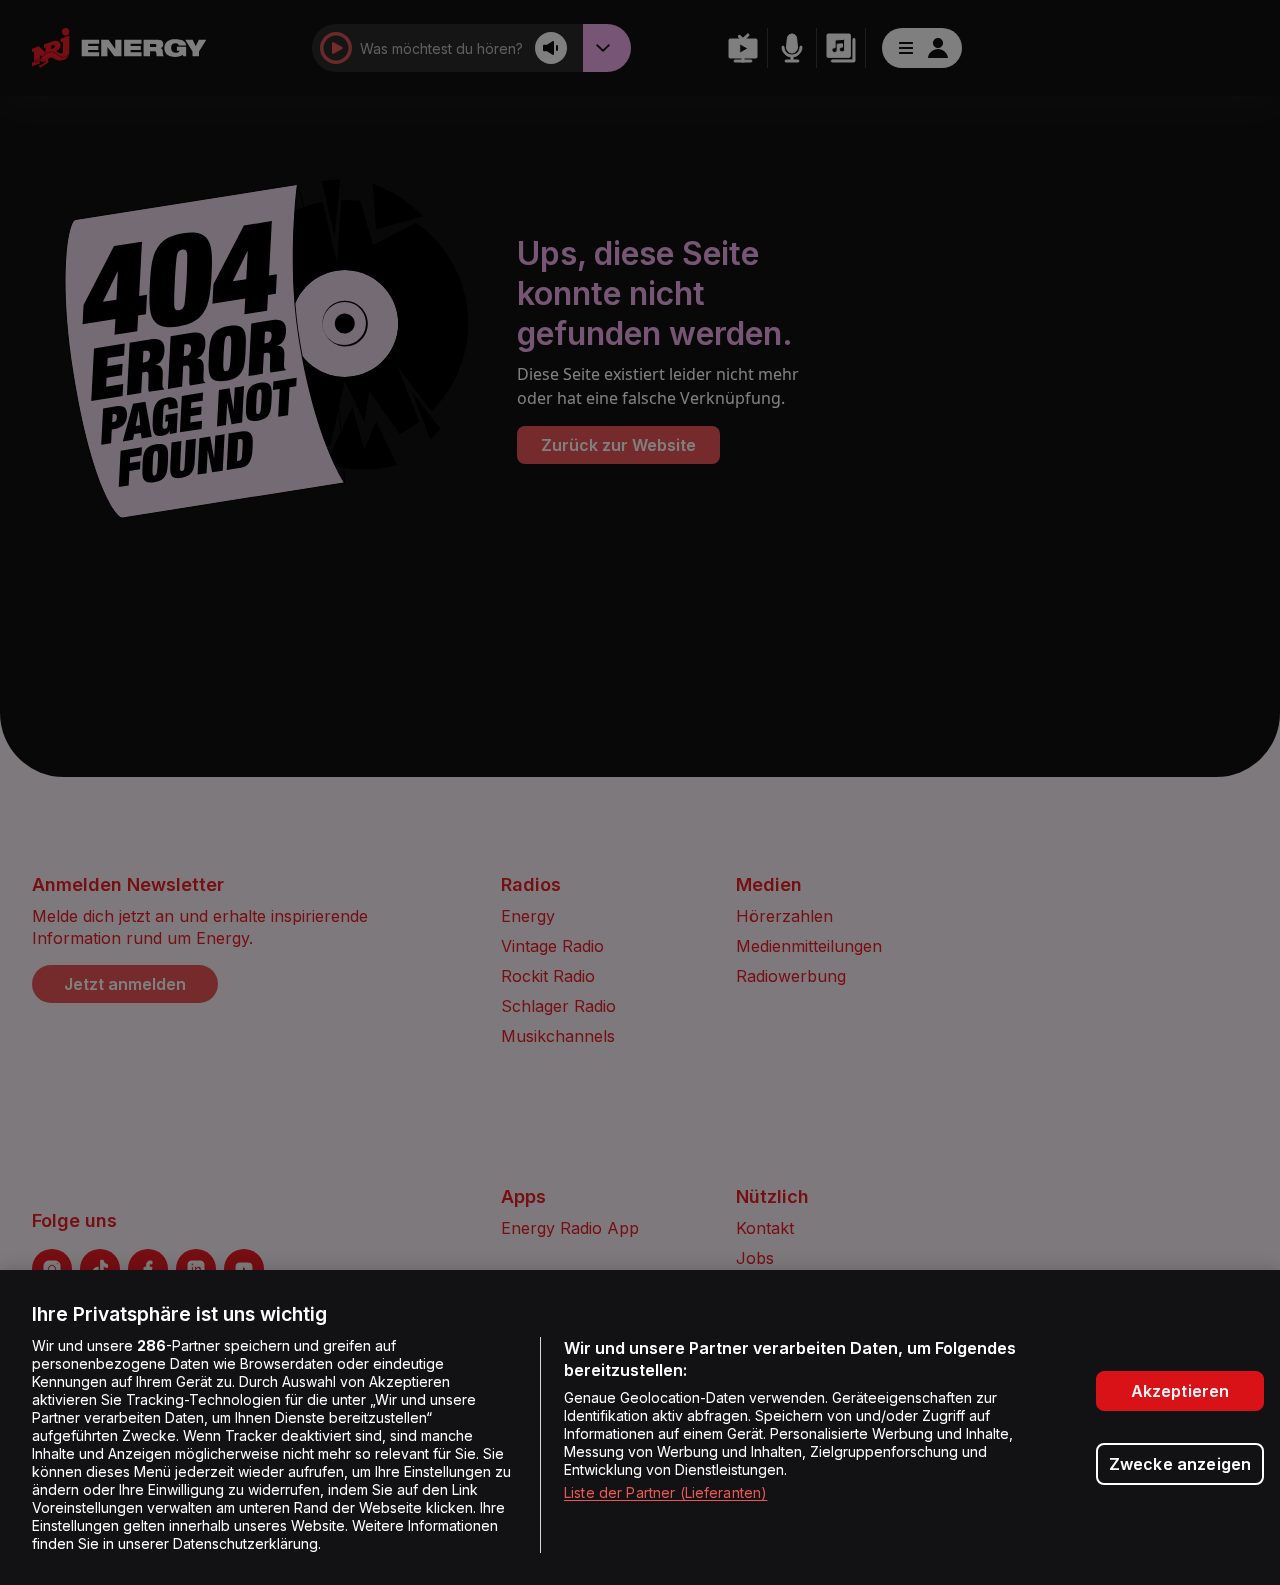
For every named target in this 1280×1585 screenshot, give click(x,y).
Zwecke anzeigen (1180, 1464)
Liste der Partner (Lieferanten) (665, 1492)
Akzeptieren (1180, 1391)
